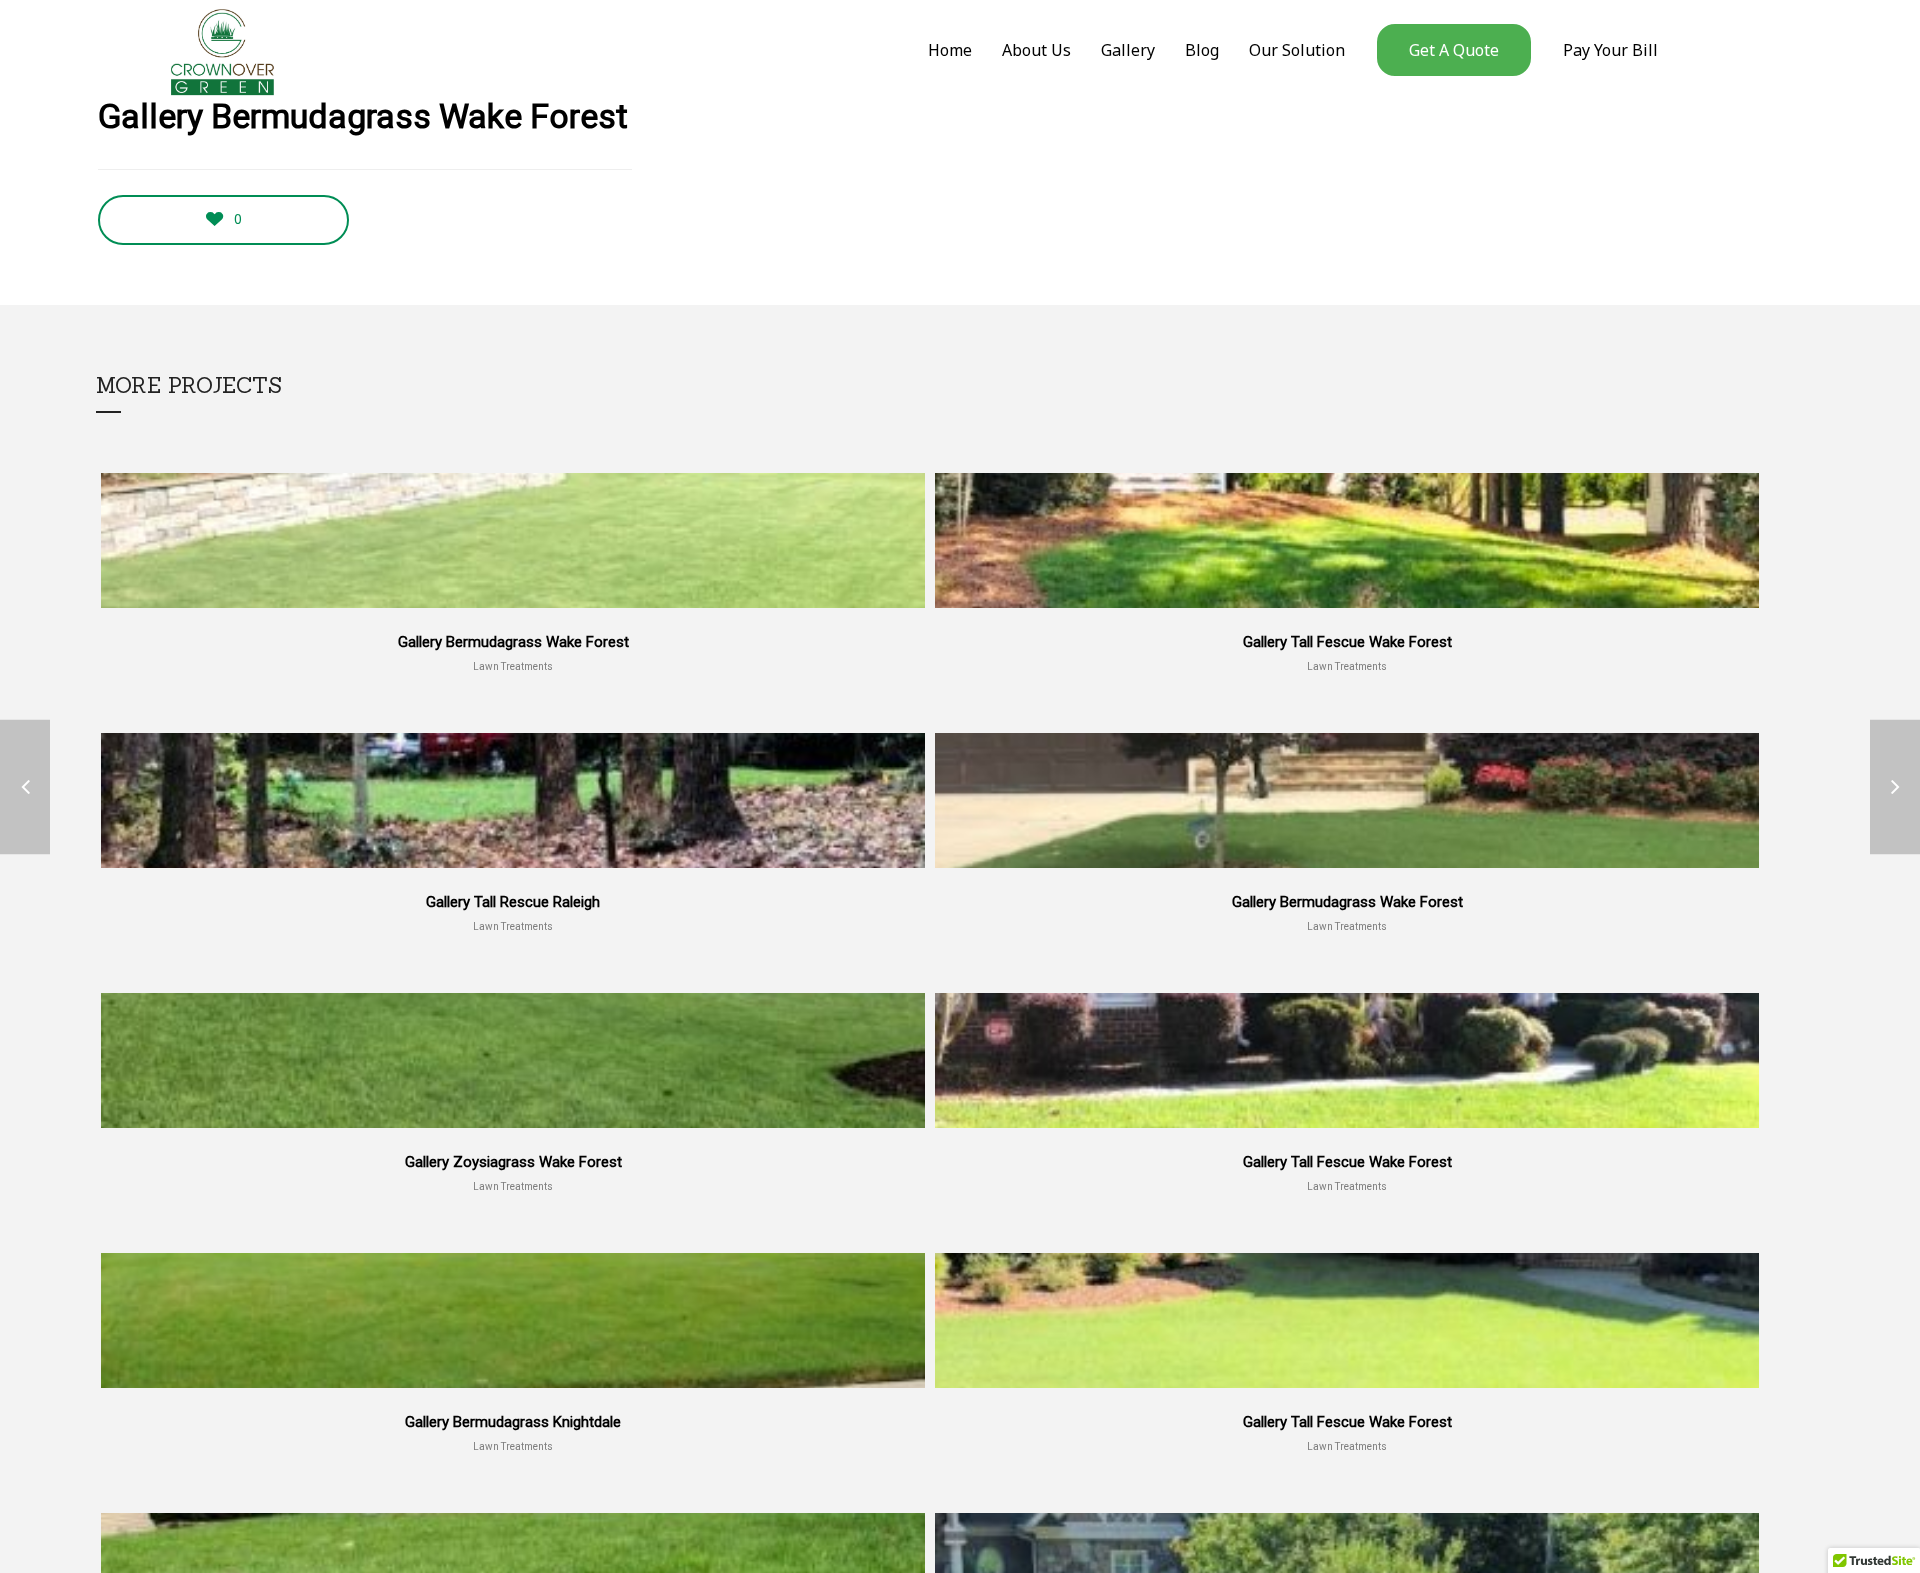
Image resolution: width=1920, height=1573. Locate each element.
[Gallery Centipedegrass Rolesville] (1895, 786)
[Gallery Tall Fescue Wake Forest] (25, 786)
